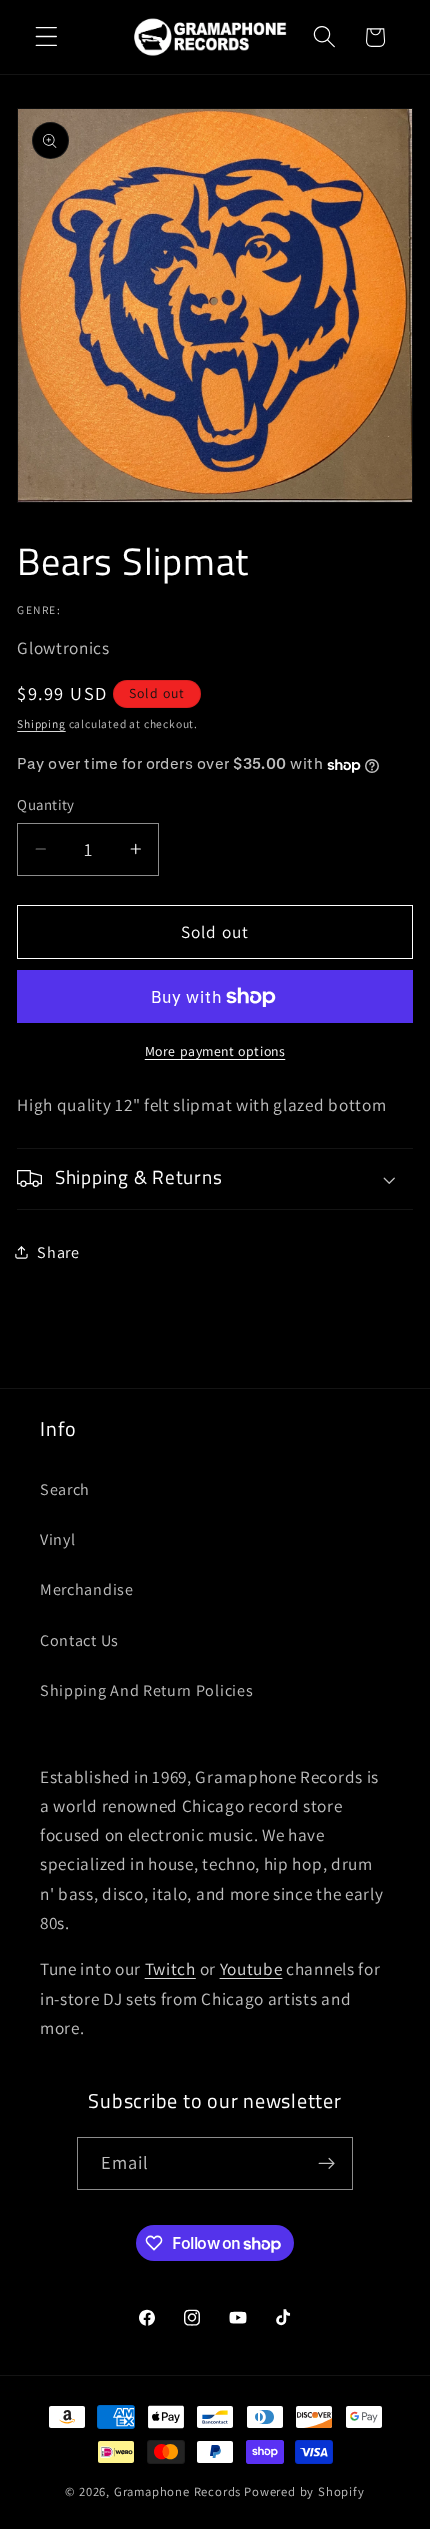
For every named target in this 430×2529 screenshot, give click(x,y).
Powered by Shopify (304, 2491)
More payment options (215, 1051)
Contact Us (79, 1640)
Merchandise (87, 1589)
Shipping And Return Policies (146, 1690)
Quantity (46, 804)
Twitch (170, 1968)
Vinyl (57, 1539)
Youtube (251, 1968)
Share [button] (58, 1252)
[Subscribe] (327, 2164)
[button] (46, 37)
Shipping (41, 723)
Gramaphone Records (178, 2491)
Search (65, 1489)
